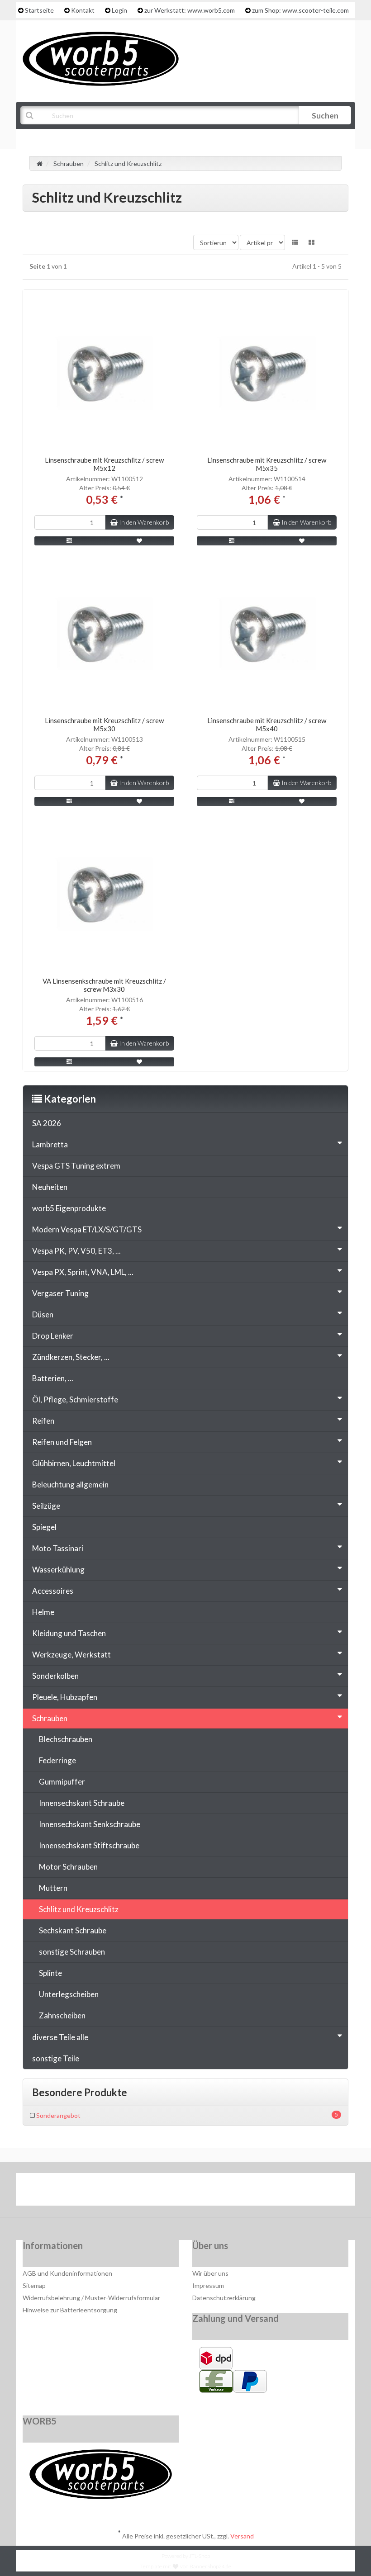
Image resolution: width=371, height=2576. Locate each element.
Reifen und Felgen (62, 1442)
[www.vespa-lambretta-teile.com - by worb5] (101, 58)
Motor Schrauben (68, 1867)
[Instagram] (214, 2192)
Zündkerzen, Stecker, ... (71, 1357)
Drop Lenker (53, 1336)
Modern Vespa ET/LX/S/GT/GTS (87, 1229)
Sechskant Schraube (73, 1930)
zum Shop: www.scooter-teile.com (300, 10)
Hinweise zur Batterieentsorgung (70, 2310)
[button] (295, 242)
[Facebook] (159, 2192)
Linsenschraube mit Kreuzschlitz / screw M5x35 (267, 464)
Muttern (53, 1888)
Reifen (43, 1421)
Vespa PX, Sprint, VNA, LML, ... (83, 1272)
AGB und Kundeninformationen (67, 2273)
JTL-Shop (200, 2556)
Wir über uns (210, 2273)
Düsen (43, 1314)
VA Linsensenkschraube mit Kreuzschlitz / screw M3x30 (104, 985)
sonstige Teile (56, 2058)
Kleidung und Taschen (69, 1633)
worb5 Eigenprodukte (69, 1208)
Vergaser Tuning (60, 1293)
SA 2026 (47, 1123)
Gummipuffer (62, 1782)
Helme (43, 1612)
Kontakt (83, 10)
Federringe (57, 1760)
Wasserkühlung (58, 1570)
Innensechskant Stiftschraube (89, 1845)
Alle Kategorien (67, 138)
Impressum (208, 2285)
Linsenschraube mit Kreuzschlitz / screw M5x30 (104, 724)
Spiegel (44, 1527)
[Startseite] (40, 163)
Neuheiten (50, 1187)
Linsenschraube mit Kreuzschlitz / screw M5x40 (267, 724)
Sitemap (34, 2285)
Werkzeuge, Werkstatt (71, 1655)
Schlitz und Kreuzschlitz (79, 1909)
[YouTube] (187, 2192)
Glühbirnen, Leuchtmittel (74, 1463)
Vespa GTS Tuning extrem (76, 1166)
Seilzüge (46, 1506)
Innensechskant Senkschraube (90, 1824)
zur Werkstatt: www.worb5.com (190, 10)
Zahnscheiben (62, 2015)
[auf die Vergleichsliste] (69, 541)
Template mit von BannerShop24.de (186, 2566)
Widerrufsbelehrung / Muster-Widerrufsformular (91, 2298)
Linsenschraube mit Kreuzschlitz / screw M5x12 (104, 464)
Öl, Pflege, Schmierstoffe (75, 1399)
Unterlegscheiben (69, 1994)
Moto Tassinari (58, 1548)
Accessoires (53, 1591)
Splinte (50, 1973)
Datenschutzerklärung (224, 2298)
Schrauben (50, 1718)
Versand (242, 2536)
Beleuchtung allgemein (70, 1485)
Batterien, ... (53, 1378)
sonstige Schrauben (72, 1952)
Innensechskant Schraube (82, 1803)
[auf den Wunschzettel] (140, 541)
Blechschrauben (66, 1739)
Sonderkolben (55, 1676)
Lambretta (50, 1144)
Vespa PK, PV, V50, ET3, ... (76, 1251)
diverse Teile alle (60, 2037)
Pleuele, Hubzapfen (65, 1697)
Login (119, 10)
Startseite (39, 10)
